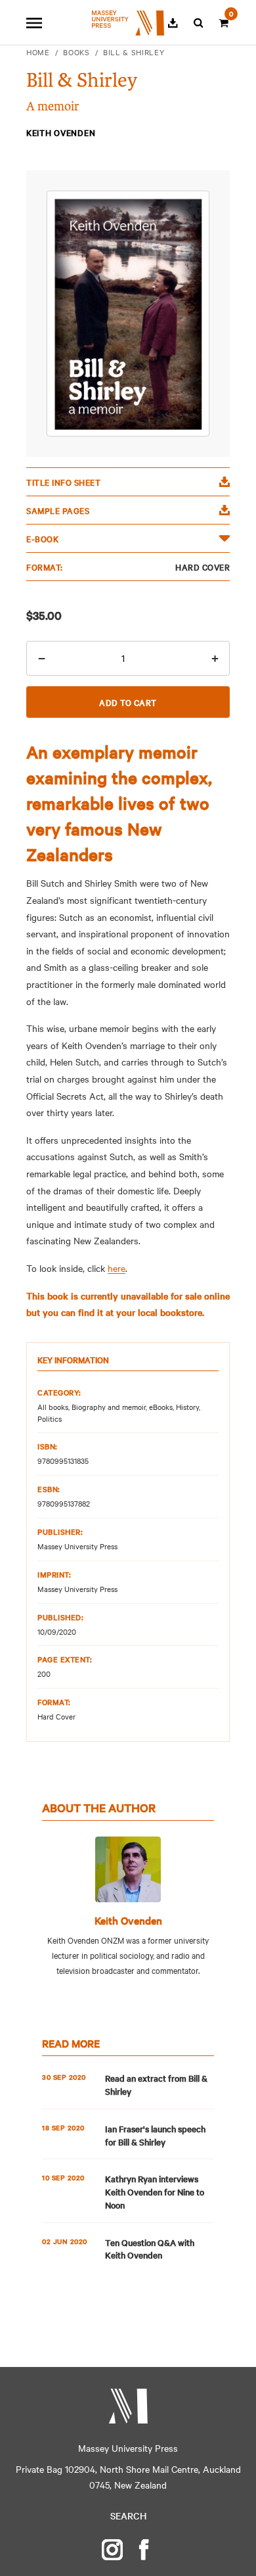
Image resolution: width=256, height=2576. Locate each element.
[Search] (199, 23)
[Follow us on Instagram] (112, 2550)
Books (76, 52)
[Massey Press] (128, 2406)
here (117, 1268)
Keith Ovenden (128, 1920)
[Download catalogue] (173, 23)
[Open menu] (34, 23)
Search (128, 2516)
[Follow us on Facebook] (144, 2550)
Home (38, 52)
